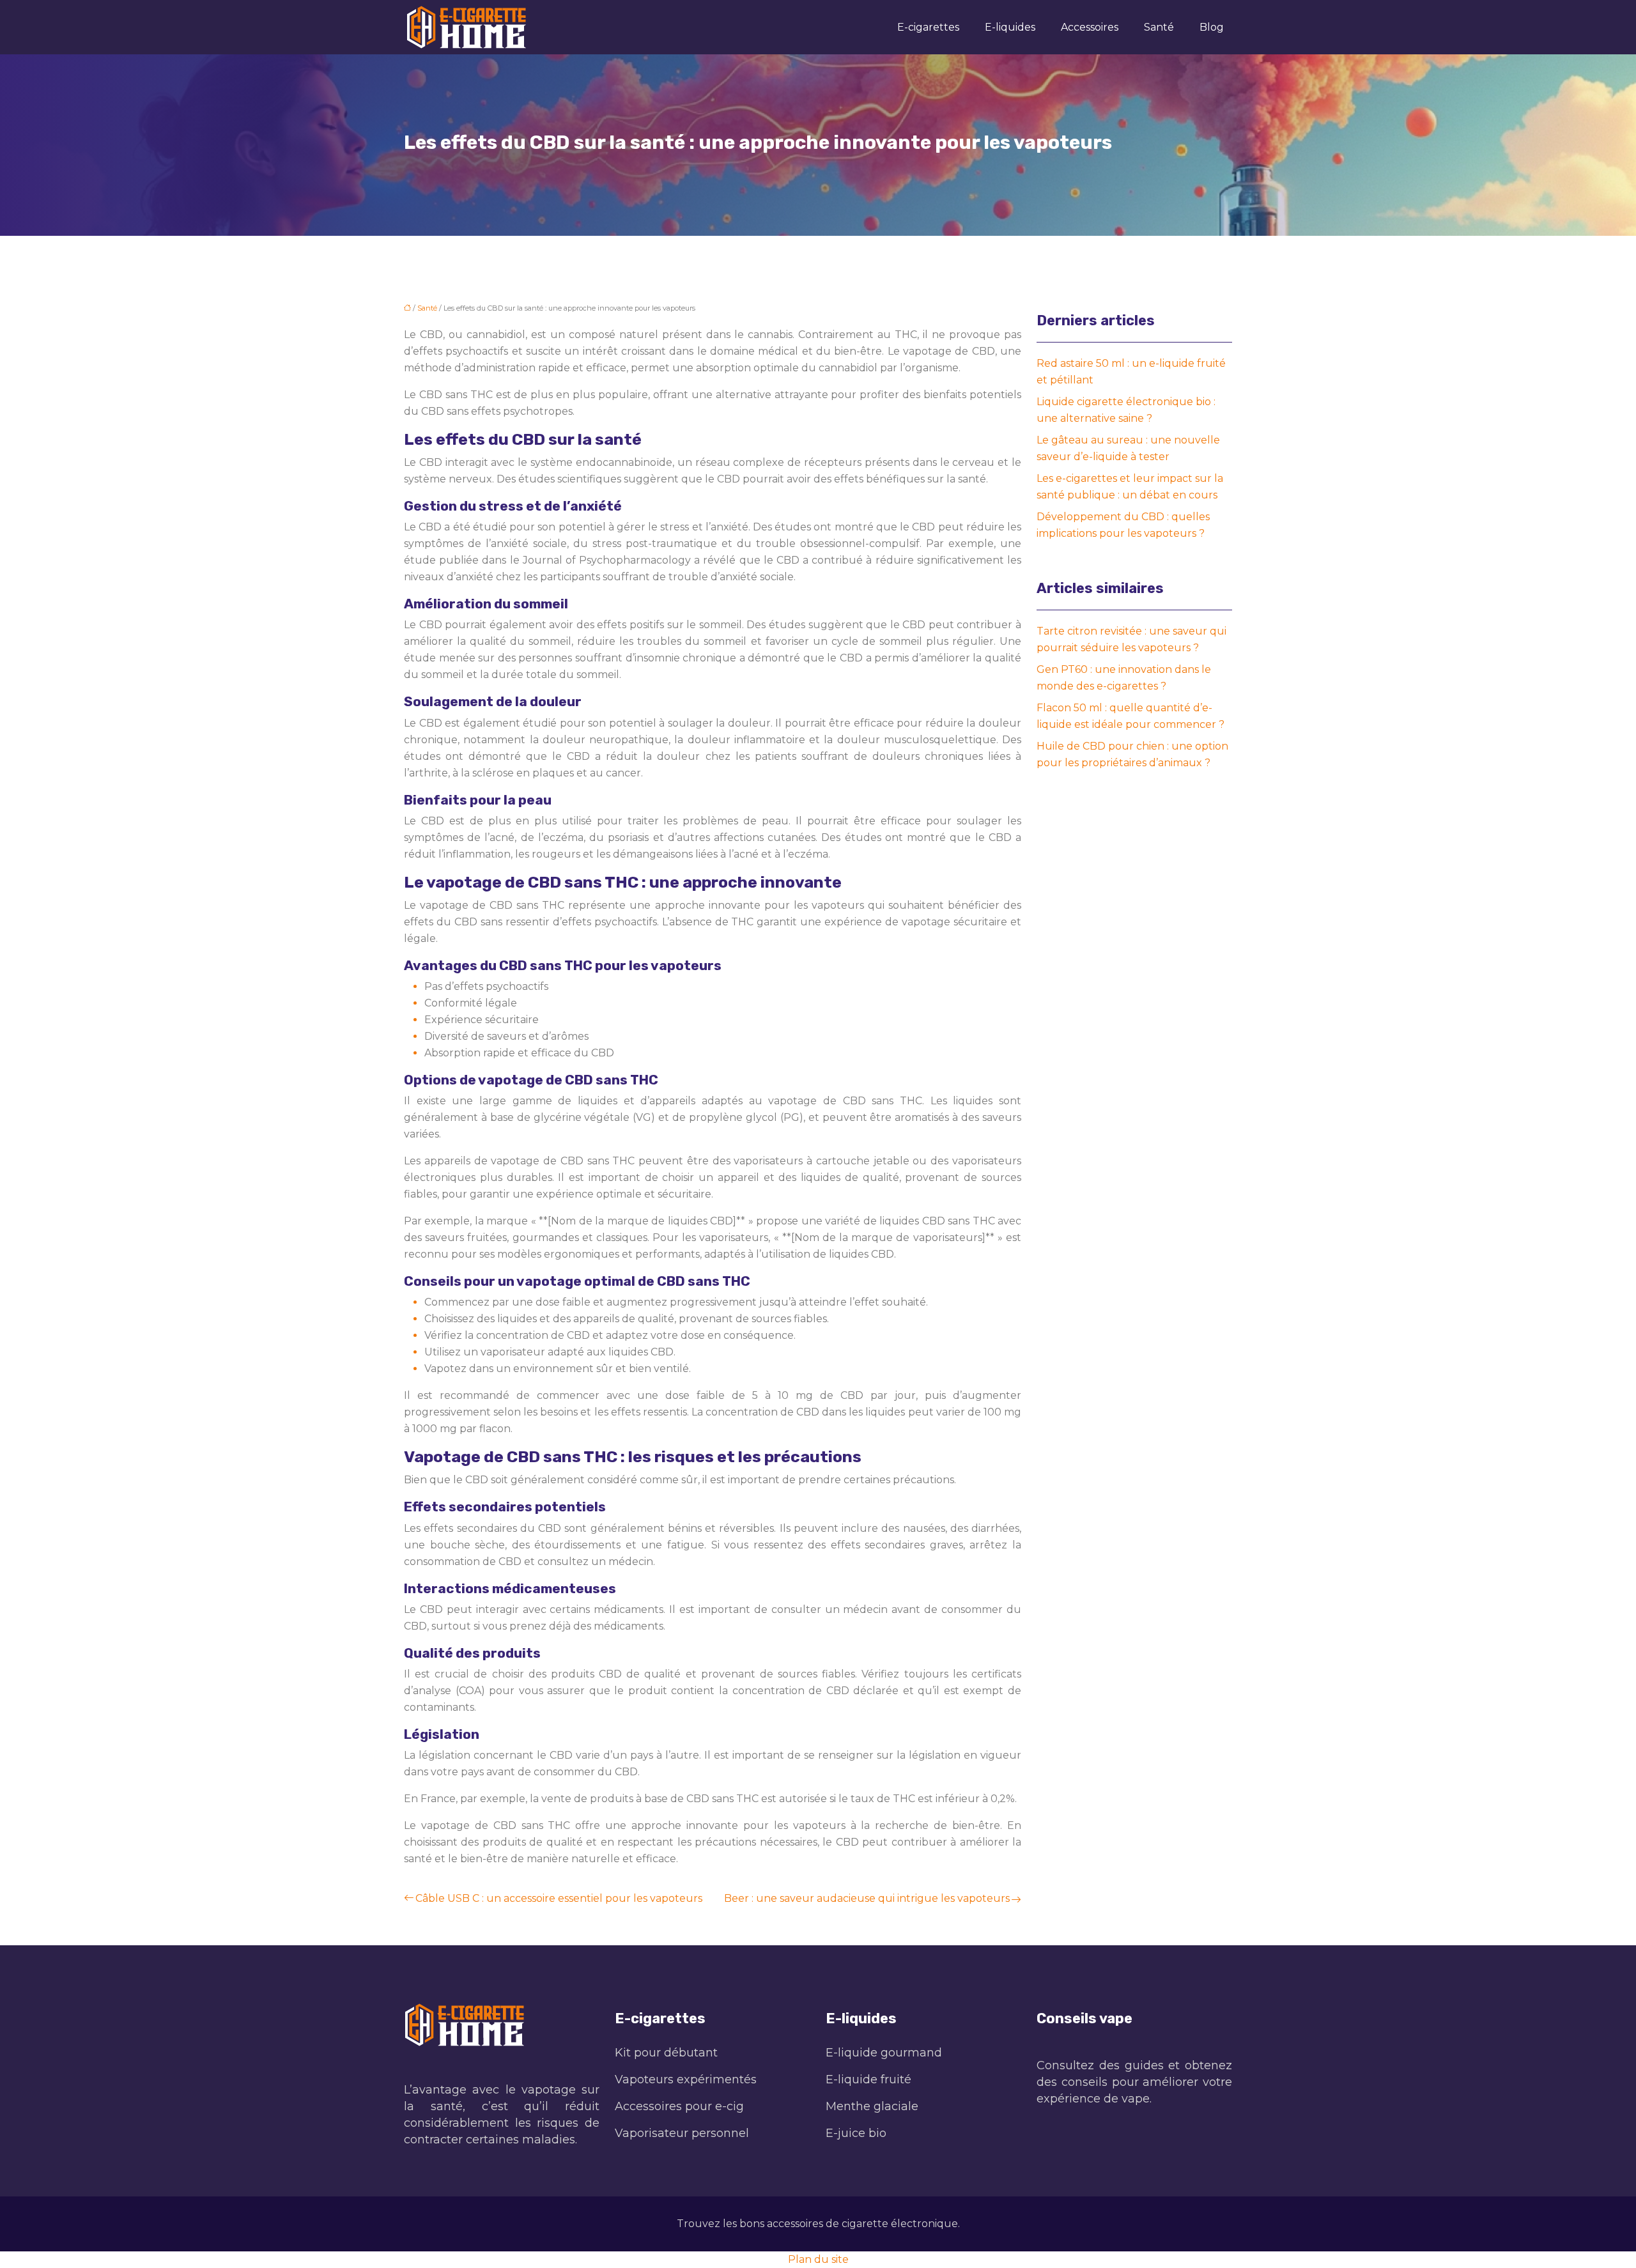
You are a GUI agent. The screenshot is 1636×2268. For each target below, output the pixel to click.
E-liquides (1010, 27)
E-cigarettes (928, 27)
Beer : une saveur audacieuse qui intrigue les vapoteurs (867, 1898)
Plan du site (818, 2259)
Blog (1212, 27)
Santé (1159, 27)
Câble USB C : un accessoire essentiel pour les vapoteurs (559, 1898)
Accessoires (1090, 27)
